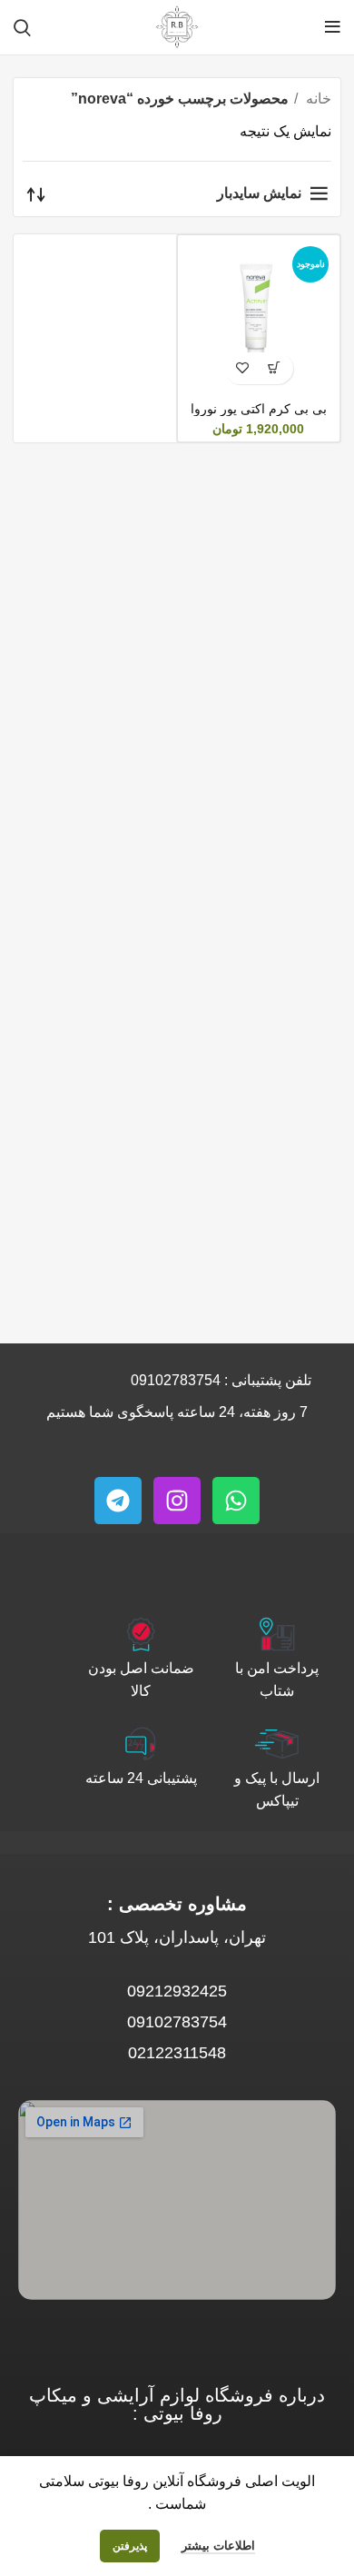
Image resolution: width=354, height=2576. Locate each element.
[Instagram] (177, 1501)
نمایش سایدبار (259, 193)
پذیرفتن (130, 2546)
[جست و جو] (22, 27)
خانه (317, 99)
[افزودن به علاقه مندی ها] (243, 368)
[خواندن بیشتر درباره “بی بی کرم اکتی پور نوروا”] (275, 368)
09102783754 (176, 1380)
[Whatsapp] (236, 1501)
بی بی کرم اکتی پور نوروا (259, 409)
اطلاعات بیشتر (218, 2546)
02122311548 (177, 2053)
